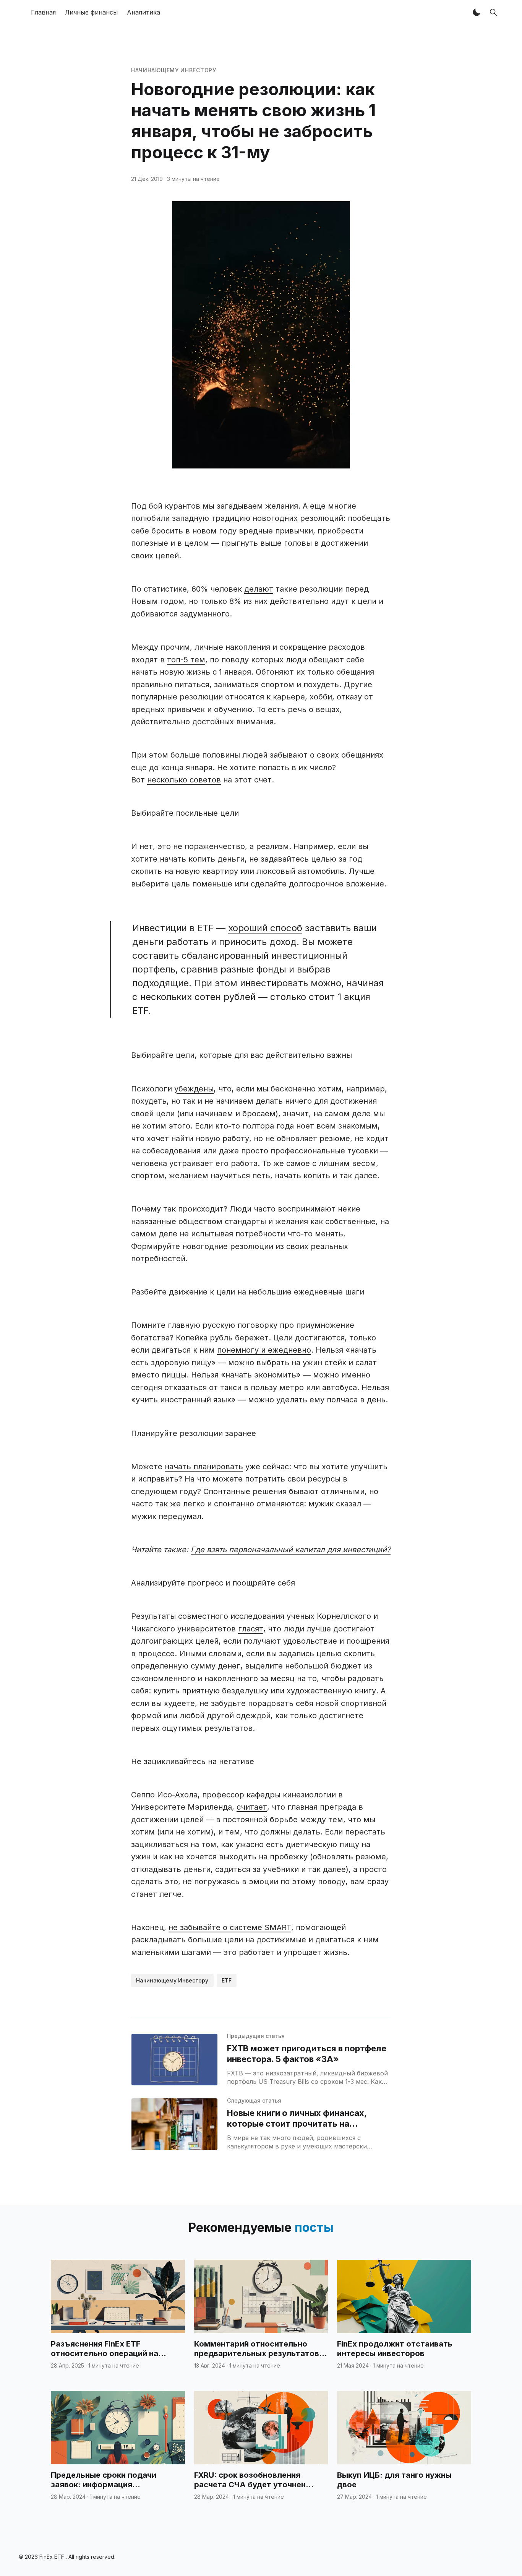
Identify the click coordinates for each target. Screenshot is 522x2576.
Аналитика (143, 12)
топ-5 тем (186, 660)
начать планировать (204, 1467)
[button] (477, 12)
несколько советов (184, 780)
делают (259, 589)
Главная (43, 12)
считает (252, 1807)
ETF (227, 1980)
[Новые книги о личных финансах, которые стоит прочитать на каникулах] (174, 2124)
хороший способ (265, 928)
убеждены (194, 1089)
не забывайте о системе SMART (230, 1927)
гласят (251, 1629)
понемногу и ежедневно (264, 1350)
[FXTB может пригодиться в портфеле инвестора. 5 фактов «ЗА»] (174, 2060)
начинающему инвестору (174, 70)
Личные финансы (91, 12)
